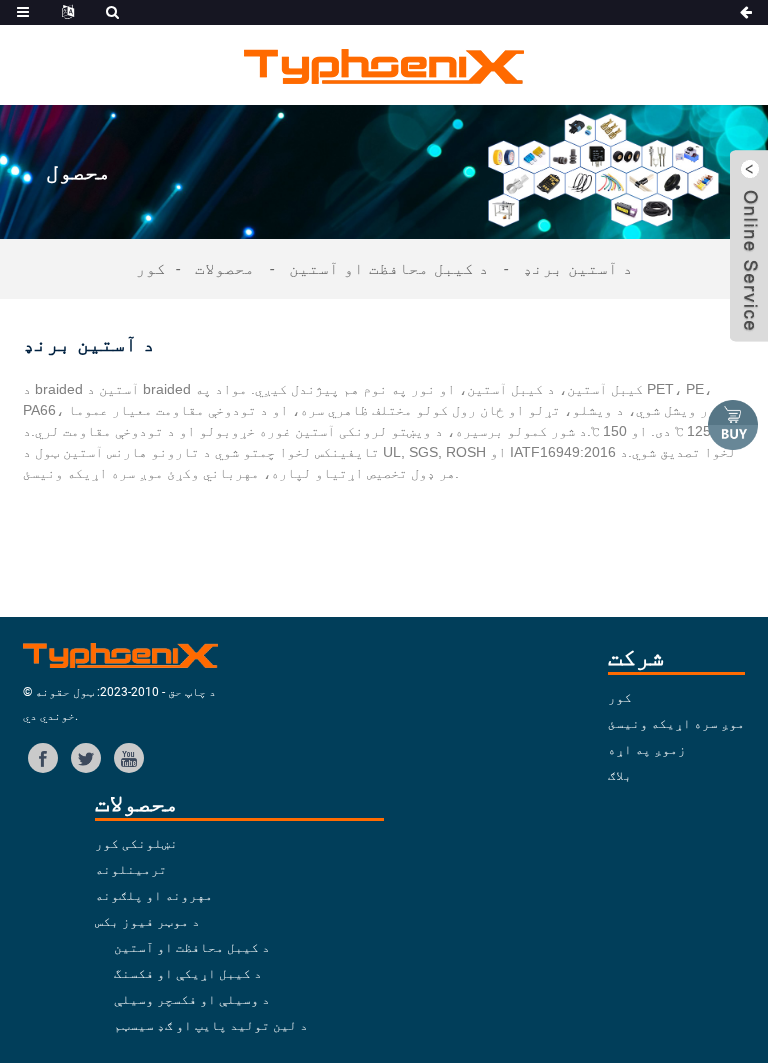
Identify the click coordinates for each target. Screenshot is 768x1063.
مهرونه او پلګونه (154, 895)
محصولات (225, 268)
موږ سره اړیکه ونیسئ (676, 723)
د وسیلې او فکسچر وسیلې (192, 999)
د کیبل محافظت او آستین (389, 268)
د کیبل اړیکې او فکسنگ (188, 973)
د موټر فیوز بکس (147, 921)
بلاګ (620, 775)
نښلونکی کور (136, 843)
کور (151, 268)
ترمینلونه (131, 869)
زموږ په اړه (647, 749)
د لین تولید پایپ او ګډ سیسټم (211, 1025)
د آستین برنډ (578, 268)
